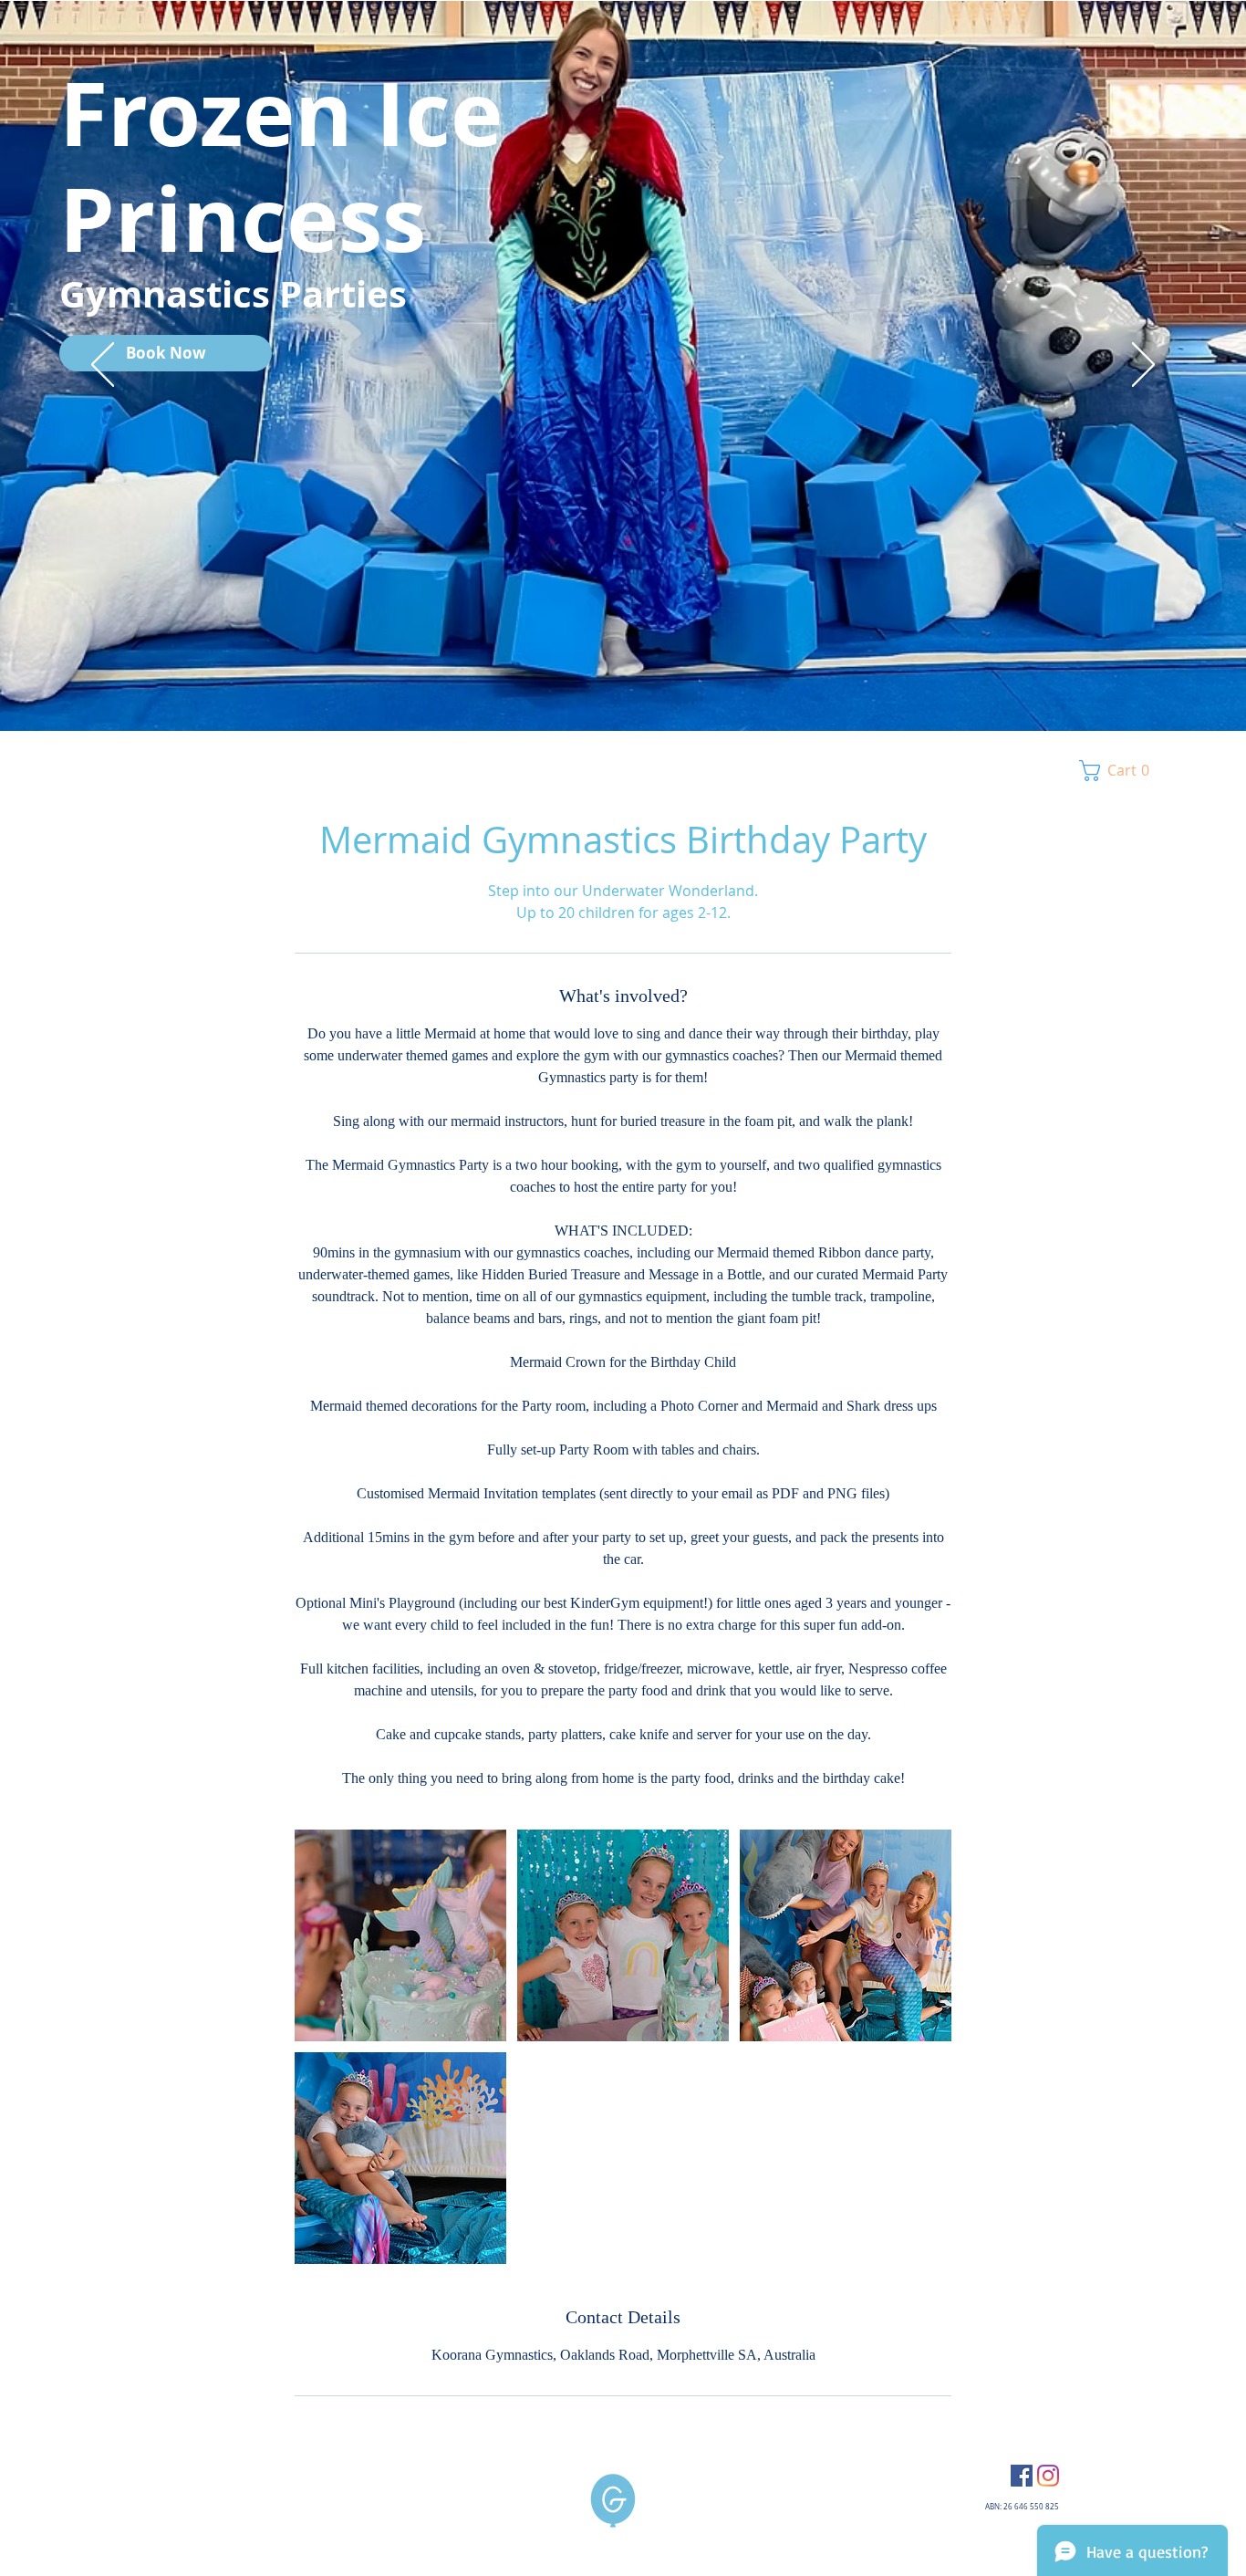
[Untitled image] (400, 1935)
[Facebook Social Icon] (1022, 2476)
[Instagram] (1048, 2476)
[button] (1119, 771)
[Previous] (103, 366)
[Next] (1143, 366)
